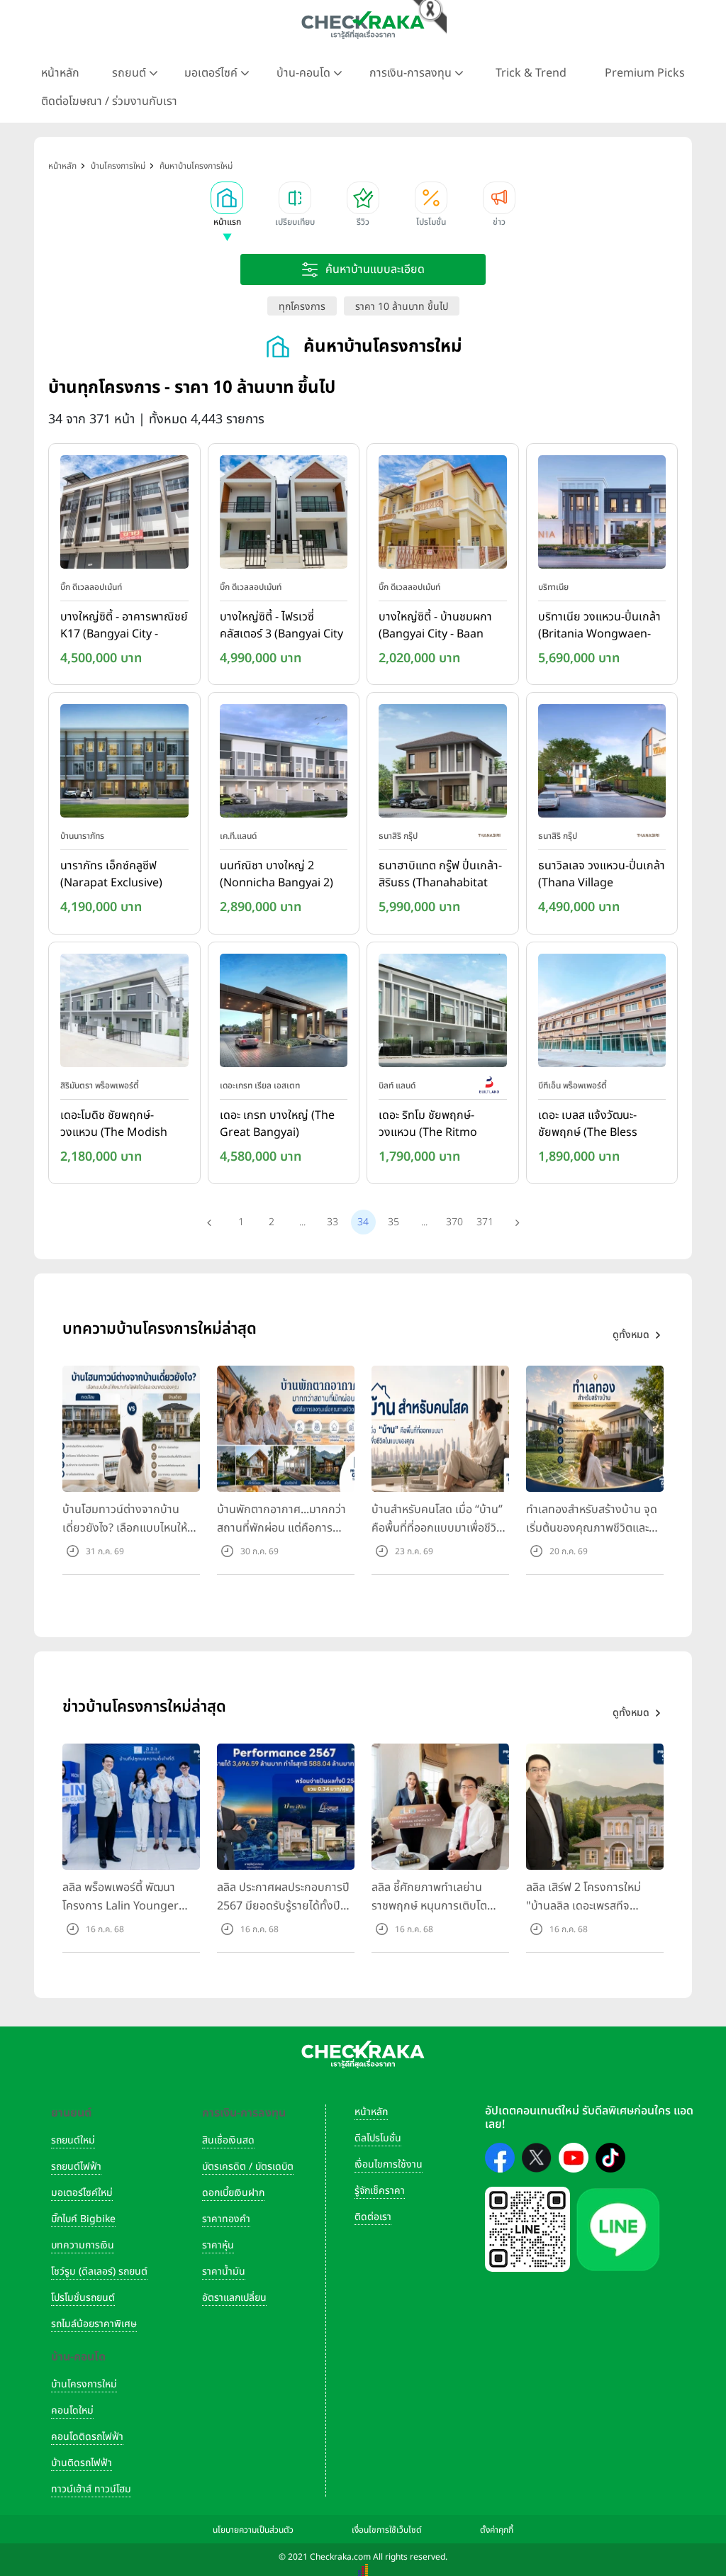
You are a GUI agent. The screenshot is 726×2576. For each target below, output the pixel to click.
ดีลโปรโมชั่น (378, 2138)
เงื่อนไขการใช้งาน (389, 2164)
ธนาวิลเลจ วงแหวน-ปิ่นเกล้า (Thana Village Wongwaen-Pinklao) (602, 875)
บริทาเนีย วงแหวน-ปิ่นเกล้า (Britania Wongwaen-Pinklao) (599, 626)
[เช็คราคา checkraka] (363, 25)
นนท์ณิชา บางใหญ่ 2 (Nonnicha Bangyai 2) (277, 874)
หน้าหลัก (60, 73)
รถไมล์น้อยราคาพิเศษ (94, 2324)
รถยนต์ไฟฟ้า (76, 2167)
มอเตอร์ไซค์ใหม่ (82, 2193)
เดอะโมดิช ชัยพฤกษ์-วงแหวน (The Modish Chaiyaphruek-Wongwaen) (114, 1125)
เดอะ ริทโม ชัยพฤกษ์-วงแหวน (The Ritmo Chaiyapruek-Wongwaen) (428, 1125)
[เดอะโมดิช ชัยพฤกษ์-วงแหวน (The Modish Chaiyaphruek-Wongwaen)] (124, 1013)
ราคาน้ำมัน (224, 2271)
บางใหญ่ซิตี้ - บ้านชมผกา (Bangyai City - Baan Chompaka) (435, 626)
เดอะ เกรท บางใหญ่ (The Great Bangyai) (277, 1124)
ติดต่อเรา (373, 2217)
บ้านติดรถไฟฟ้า (82, 2463)
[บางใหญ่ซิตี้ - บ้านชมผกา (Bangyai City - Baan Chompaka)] (443, 515)
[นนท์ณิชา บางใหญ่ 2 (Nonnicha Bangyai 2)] (284, 764)
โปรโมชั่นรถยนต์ (83, 2298)
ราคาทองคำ (226, 2219)
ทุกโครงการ (302, 307)
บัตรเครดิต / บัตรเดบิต (248, 2167)
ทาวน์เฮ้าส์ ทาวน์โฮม (91, 2489)
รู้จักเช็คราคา (380, 2191)
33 (333, 1222)
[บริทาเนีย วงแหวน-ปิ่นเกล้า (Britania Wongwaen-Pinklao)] (602, 515)
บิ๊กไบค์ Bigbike (83, 2219)
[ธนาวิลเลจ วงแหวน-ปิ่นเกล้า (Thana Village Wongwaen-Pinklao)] (602, 764)
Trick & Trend (531, 73)
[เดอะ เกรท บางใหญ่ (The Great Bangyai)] (284, 1013)
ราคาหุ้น (218, 2245)
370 (454, 1222)
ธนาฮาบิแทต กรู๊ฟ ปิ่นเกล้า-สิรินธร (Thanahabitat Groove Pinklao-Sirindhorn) (440, 875)
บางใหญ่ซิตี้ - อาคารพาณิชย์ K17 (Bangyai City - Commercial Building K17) (124, 626)
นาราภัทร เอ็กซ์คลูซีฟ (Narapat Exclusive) (111, 874)
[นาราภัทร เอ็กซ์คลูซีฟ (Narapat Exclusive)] (124, 764)
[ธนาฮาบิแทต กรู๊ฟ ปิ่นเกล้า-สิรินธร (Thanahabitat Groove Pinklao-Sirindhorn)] (443, 764)
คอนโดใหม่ (72, 2410)
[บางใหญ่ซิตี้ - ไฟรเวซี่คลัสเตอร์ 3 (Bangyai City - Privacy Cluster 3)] (284, 515)
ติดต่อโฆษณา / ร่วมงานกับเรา (109, 101)
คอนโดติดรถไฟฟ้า (87, 2437)
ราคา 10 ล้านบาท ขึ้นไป (402, 307)
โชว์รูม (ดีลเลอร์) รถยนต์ (99, 2271)
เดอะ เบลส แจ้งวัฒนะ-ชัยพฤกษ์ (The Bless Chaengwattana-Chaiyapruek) (588, 1125)
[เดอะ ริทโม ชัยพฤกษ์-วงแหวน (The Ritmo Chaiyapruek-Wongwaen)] (443, 1013)
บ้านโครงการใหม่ (84, 2384)
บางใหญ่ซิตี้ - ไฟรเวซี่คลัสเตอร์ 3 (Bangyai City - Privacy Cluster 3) (281, 626)
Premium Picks (645, 73)
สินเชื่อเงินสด (228, 2140)
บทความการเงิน (83, 2245)
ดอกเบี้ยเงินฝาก (233, 2193)
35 (393, 1222)
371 (485, 1222)
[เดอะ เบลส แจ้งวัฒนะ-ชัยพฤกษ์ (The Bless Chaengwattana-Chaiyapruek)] (602, 1013)
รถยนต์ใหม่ (73, 2140)
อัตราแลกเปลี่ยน (234, 2298)
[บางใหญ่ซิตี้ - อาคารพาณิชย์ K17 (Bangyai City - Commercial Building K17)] (124, 515)
